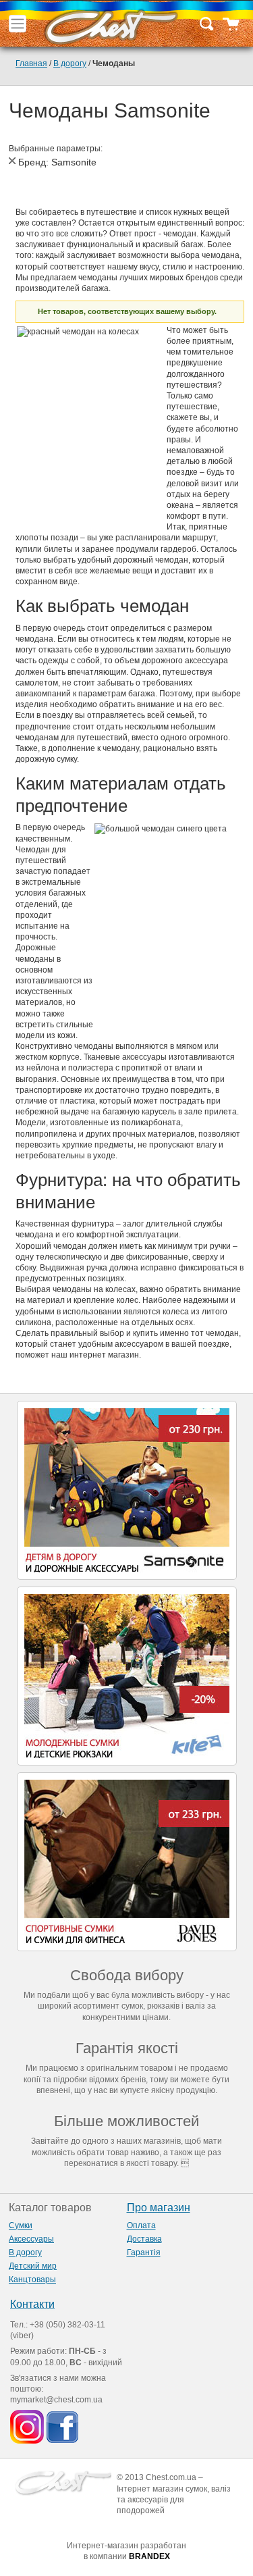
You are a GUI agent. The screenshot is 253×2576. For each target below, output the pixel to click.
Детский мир (33, 2266)
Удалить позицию (12, 161)
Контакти (32, 2304)
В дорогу (70, 63)
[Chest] (111, 24)
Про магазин (159, 2208)
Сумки (21, 2225)
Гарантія (144, 2252)
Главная (31, 63)
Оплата (141, 2225)
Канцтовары (32, 2279)
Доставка (144, 2239)
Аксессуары (31, 2239)
